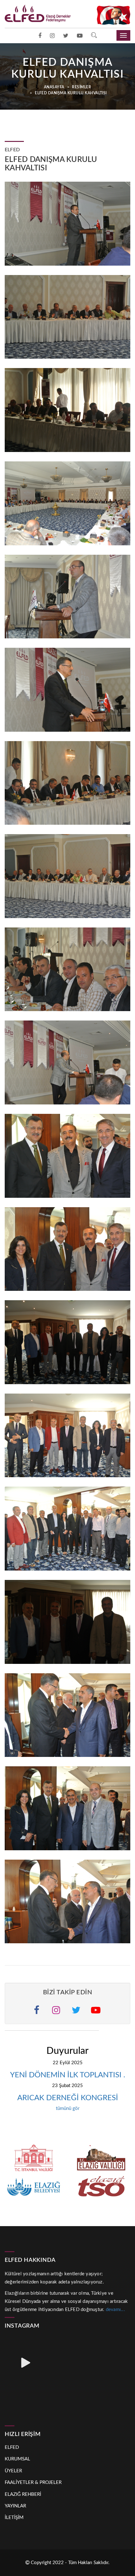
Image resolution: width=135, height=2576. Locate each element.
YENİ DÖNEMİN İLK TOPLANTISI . (68, 2075)
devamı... (115, 2310)
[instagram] (52, 36)
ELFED (12, 2447)
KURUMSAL (17, 2459)
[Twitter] (66, 36)
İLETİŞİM (14, 2518)
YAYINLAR (15, 2506)
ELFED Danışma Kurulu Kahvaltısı (70, 93)
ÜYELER (13, 2471)
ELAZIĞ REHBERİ (23, 2494)
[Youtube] (80, 36)
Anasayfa (54, 87)
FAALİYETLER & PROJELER (33, 2483)
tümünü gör (68, 2109)
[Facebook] (40, 36)
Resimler (81, 87)
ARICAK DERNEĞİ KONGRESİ (68, 2098)
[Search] (94, 36)
